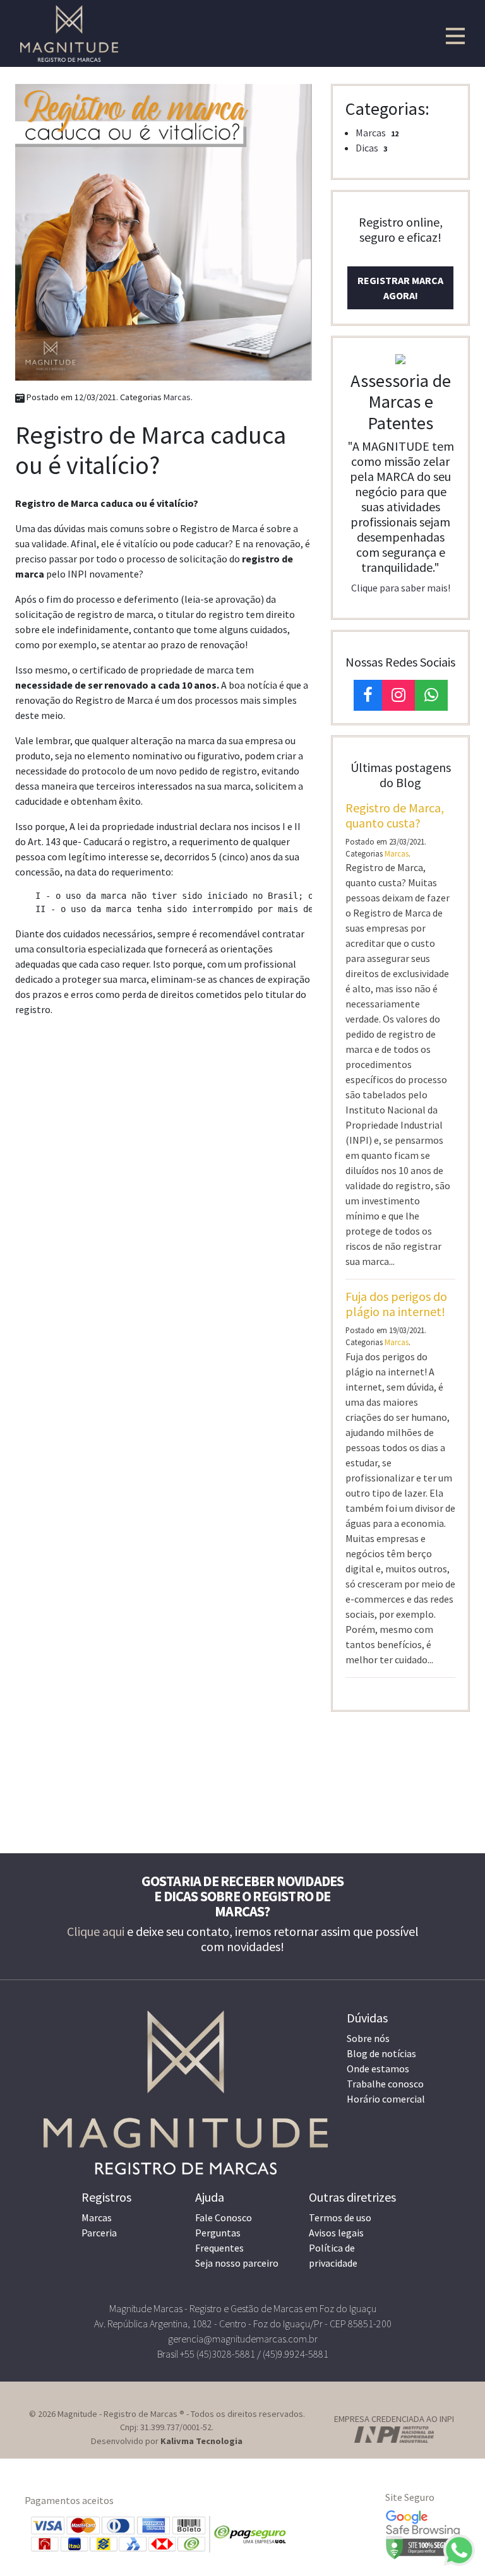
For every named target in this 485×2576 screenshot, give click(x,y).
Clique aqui (96, 1931)
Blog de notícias (381, 2053)
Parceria (99, 2233)
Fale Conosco (224, 2217)
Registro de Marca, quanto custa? (395, 815)
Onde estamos (378, 2069)
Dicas (367, 148)
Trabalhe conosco (385, 2084)
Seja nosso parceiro (237, 2263)
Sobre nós (368, 2038)
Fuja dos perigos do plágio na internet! (396, 1304)
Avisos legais (336, 2233)
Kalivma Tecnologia (201, 2441)
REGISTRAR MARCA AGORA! (400, 288)
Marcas (177, 397)
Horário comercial (386, 2099)
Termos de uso (340, 2217)
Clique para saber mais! (401, 588)
